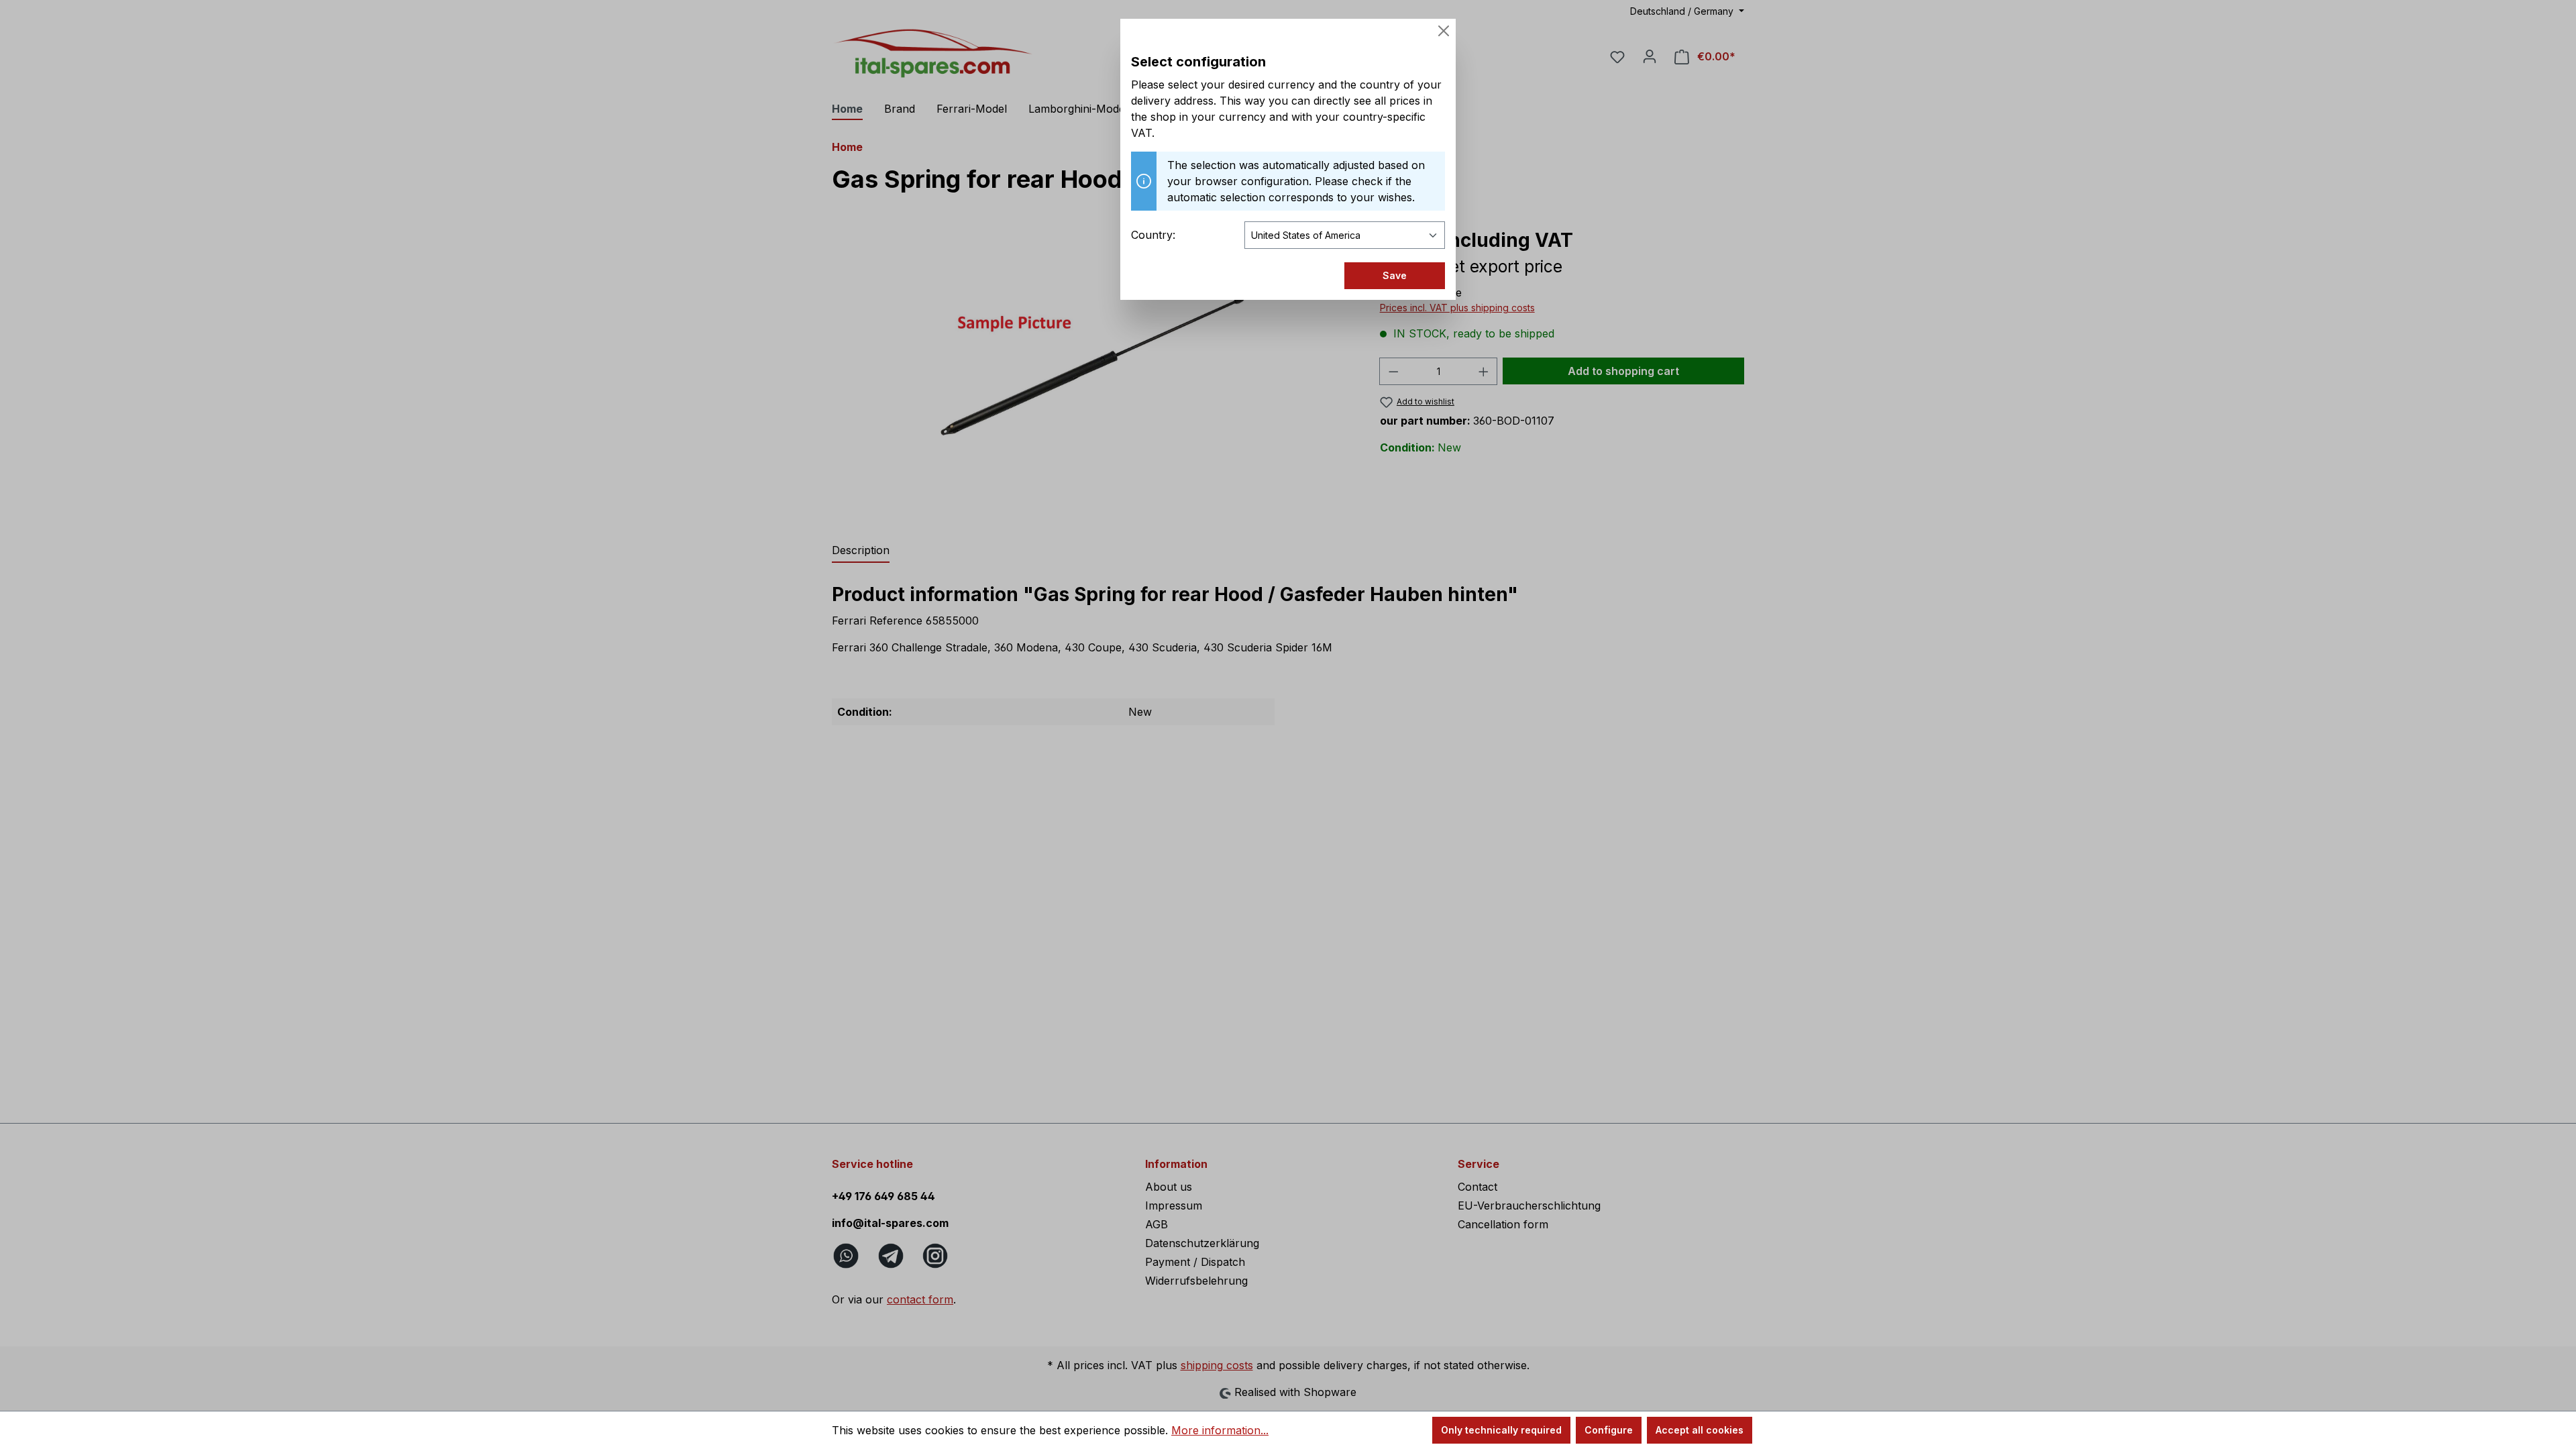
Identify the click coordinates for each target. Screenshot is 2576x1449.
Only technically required (1501, 1430)
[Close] (1444, 31)
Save (1395, 275)
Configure (1609, 1430)
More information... (1220, 1430)
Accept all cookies (1700, 1430)
